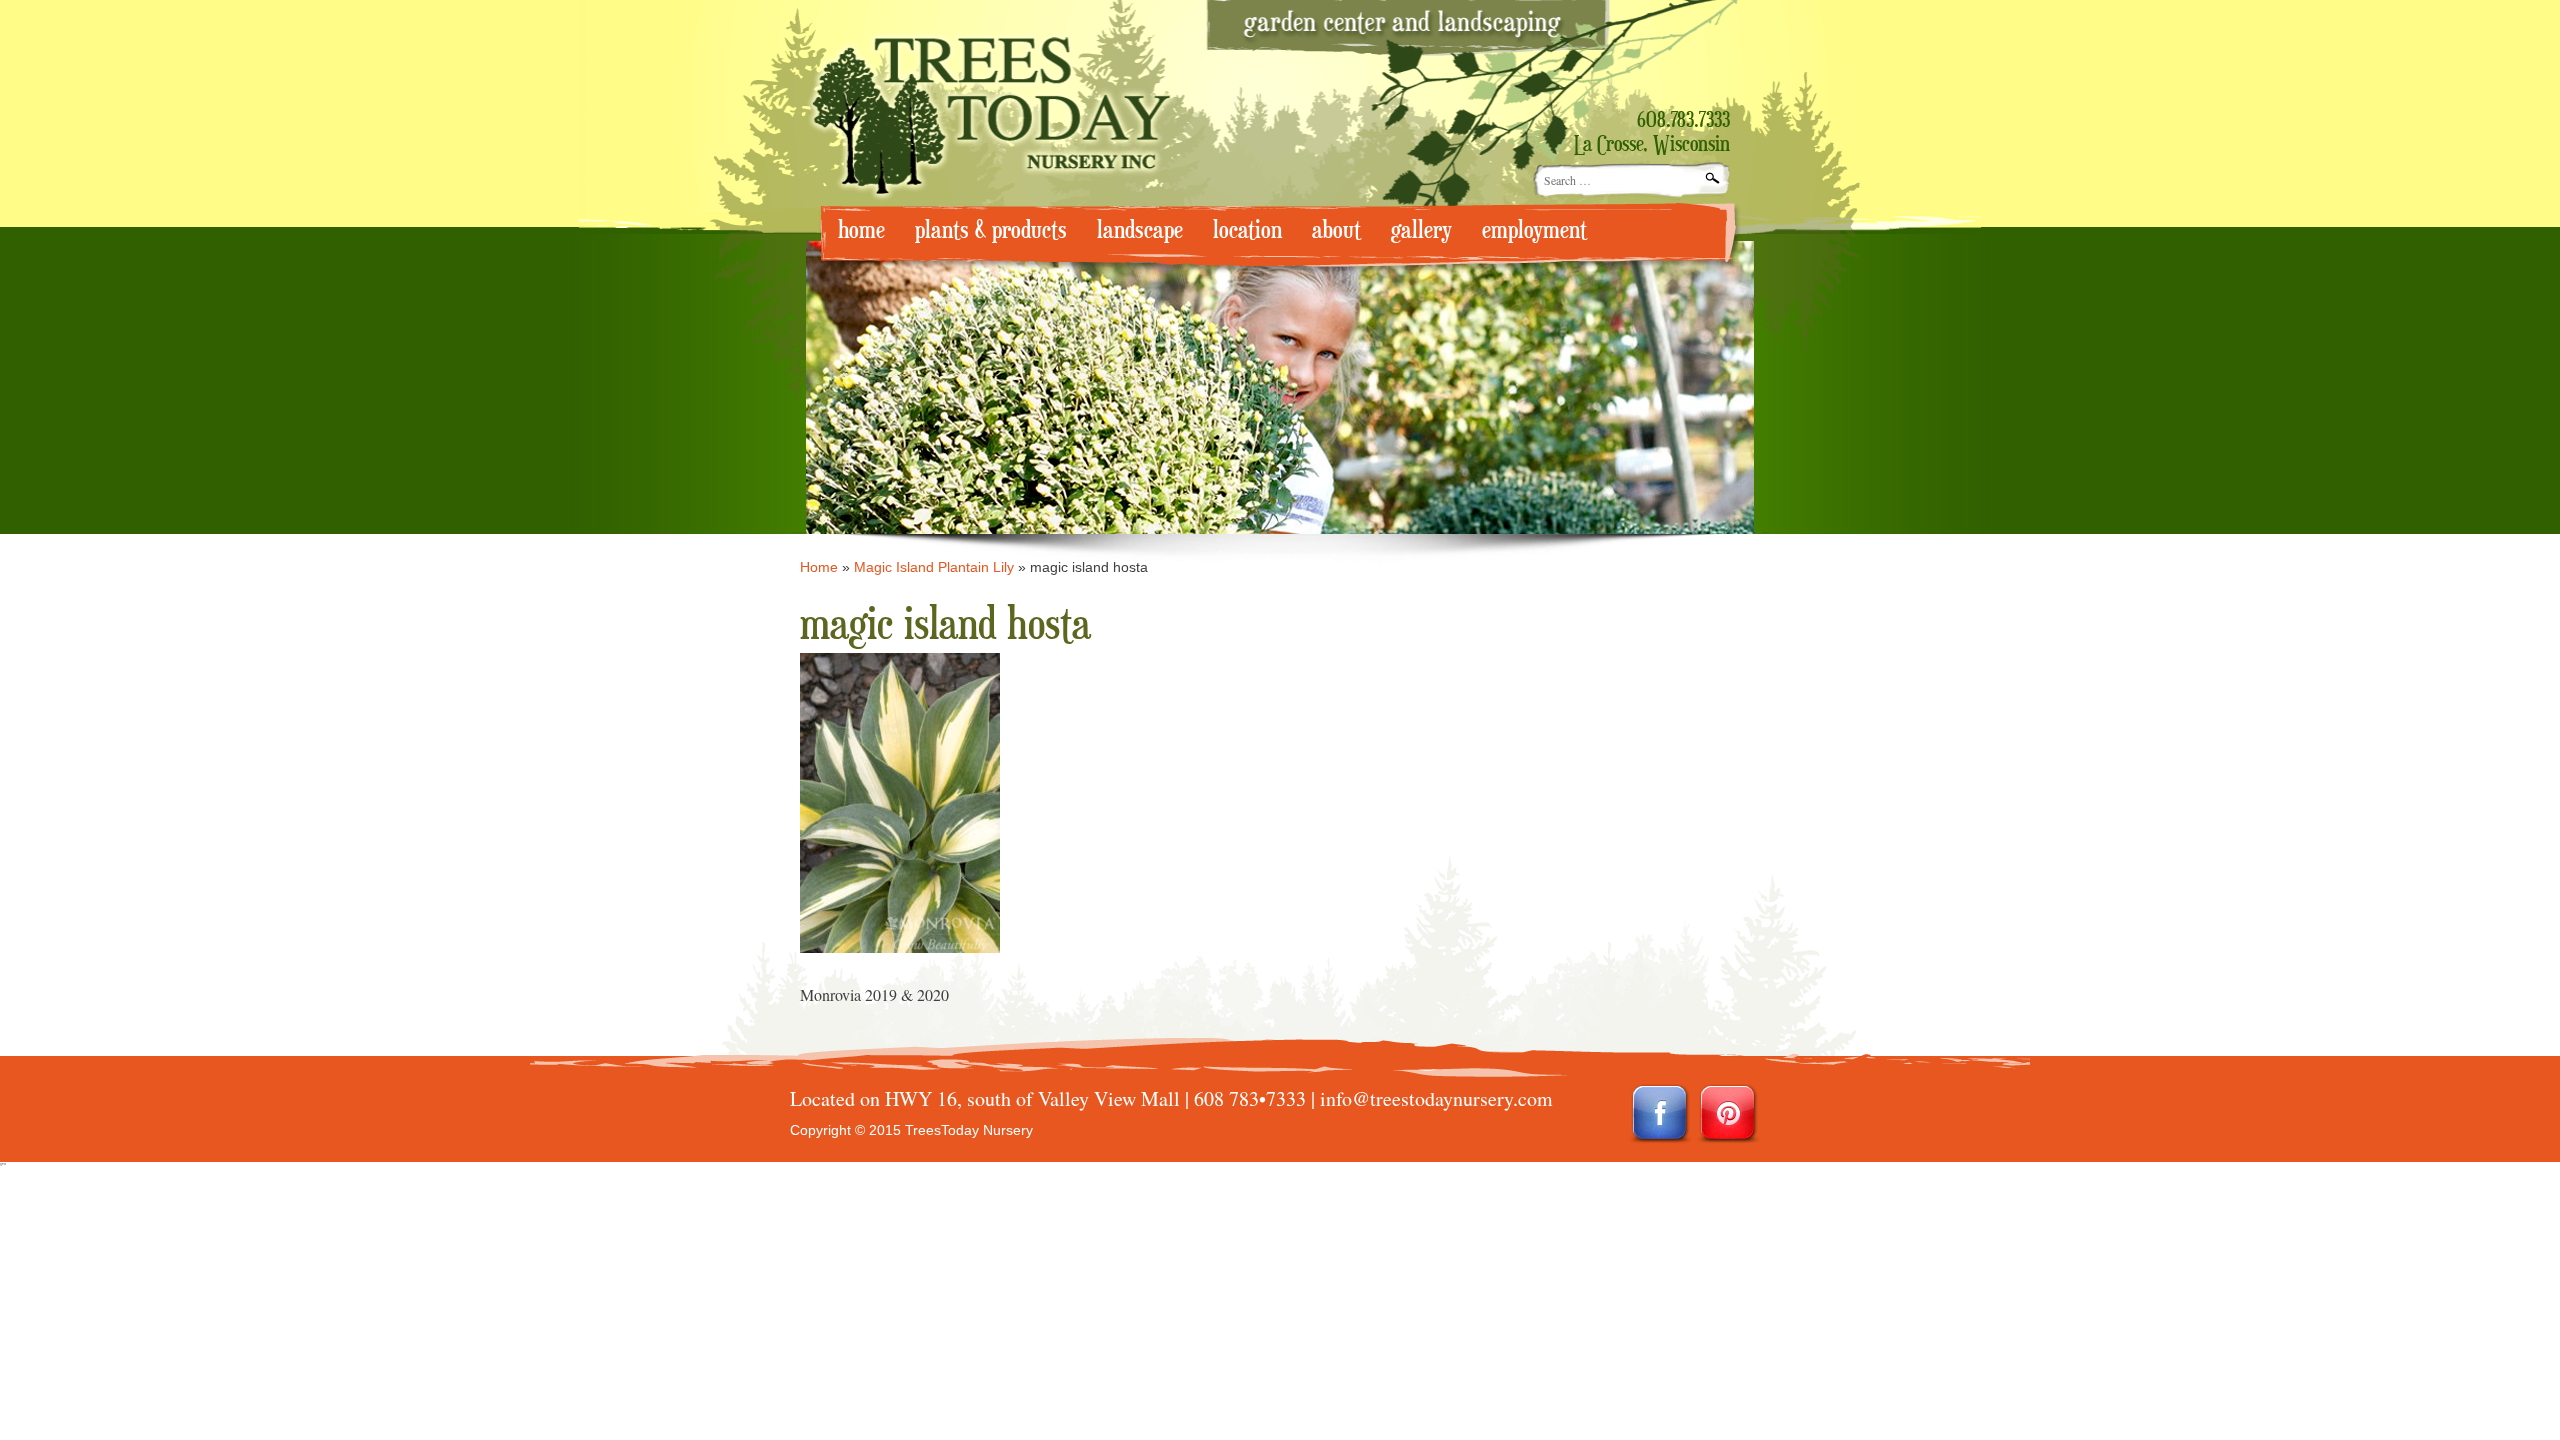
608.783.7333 (1683, 121)
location (1247, 230)
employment (1534, 230)
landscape (1140, 230)
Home (819, 567)
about (1336, 230)
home (861, 230)
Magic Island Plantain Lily (934, 567)
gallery (1421, 230)
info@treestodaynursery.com (1436, 1098)
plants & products (991, 230)
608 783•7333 (1250, 1098)
